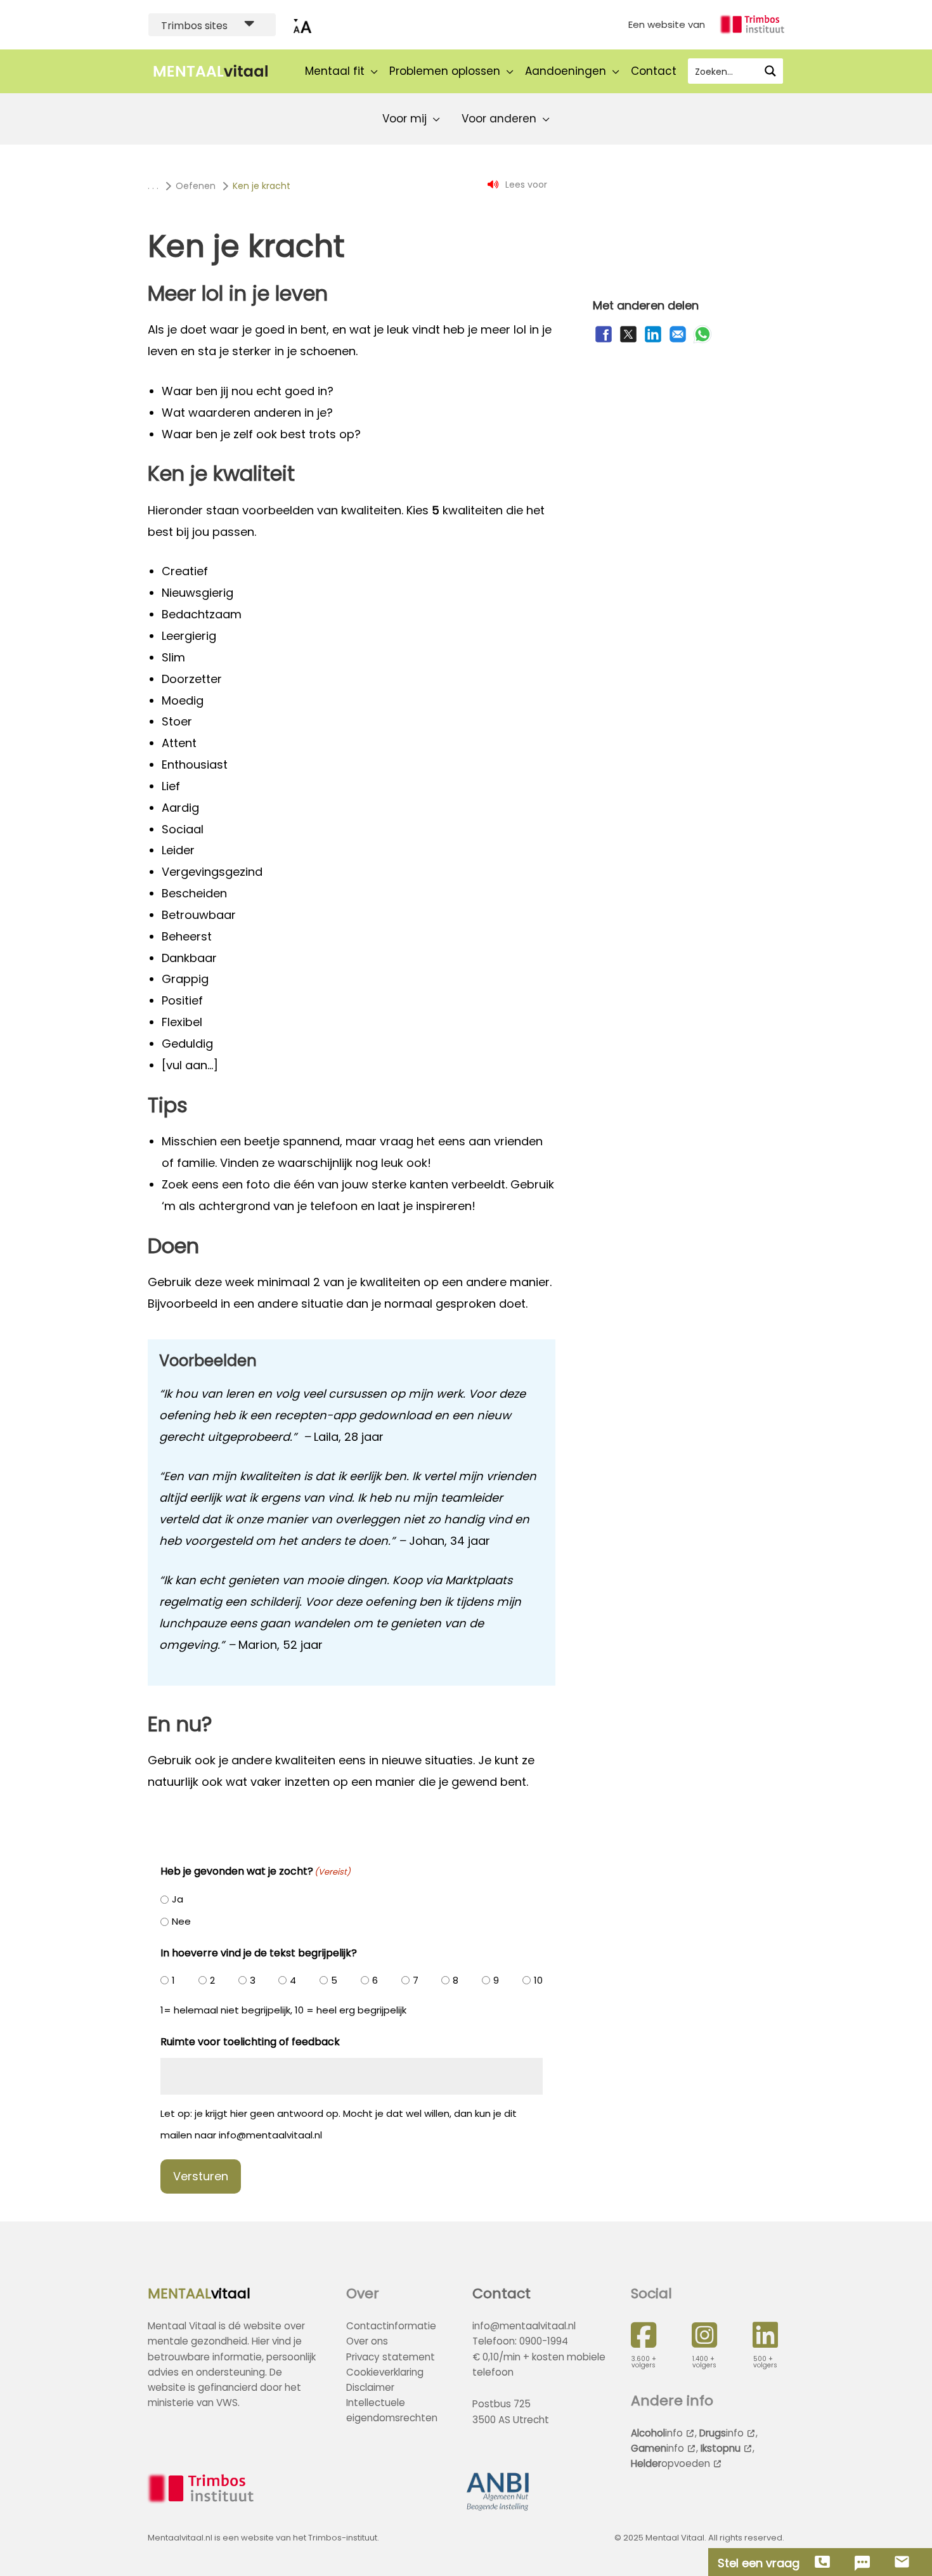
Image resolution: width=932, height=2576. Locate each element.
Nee (181, 1921)
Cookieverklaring (385, 2372)
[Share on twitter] (628, 341)
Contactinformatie (391, 2326)
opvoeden (670, 2463)
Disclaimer (370, 2387)
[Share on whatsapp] (702, 341)
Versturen (201, 2176)
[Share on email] (678, 341)
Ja (178, 1899)
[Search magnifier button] (770, 71)
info (657, 2433)
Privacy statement (391, 2357)
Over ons (367, 2341)
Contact (502, 2293)
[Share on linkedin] (653, 341)
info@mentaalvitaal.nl (524, 2326)
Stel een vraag (759, 2563)
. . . (153, 186)
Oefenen (196, 186)
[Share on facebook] (604, 341)
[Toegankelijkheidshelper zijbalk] (302, 25)
